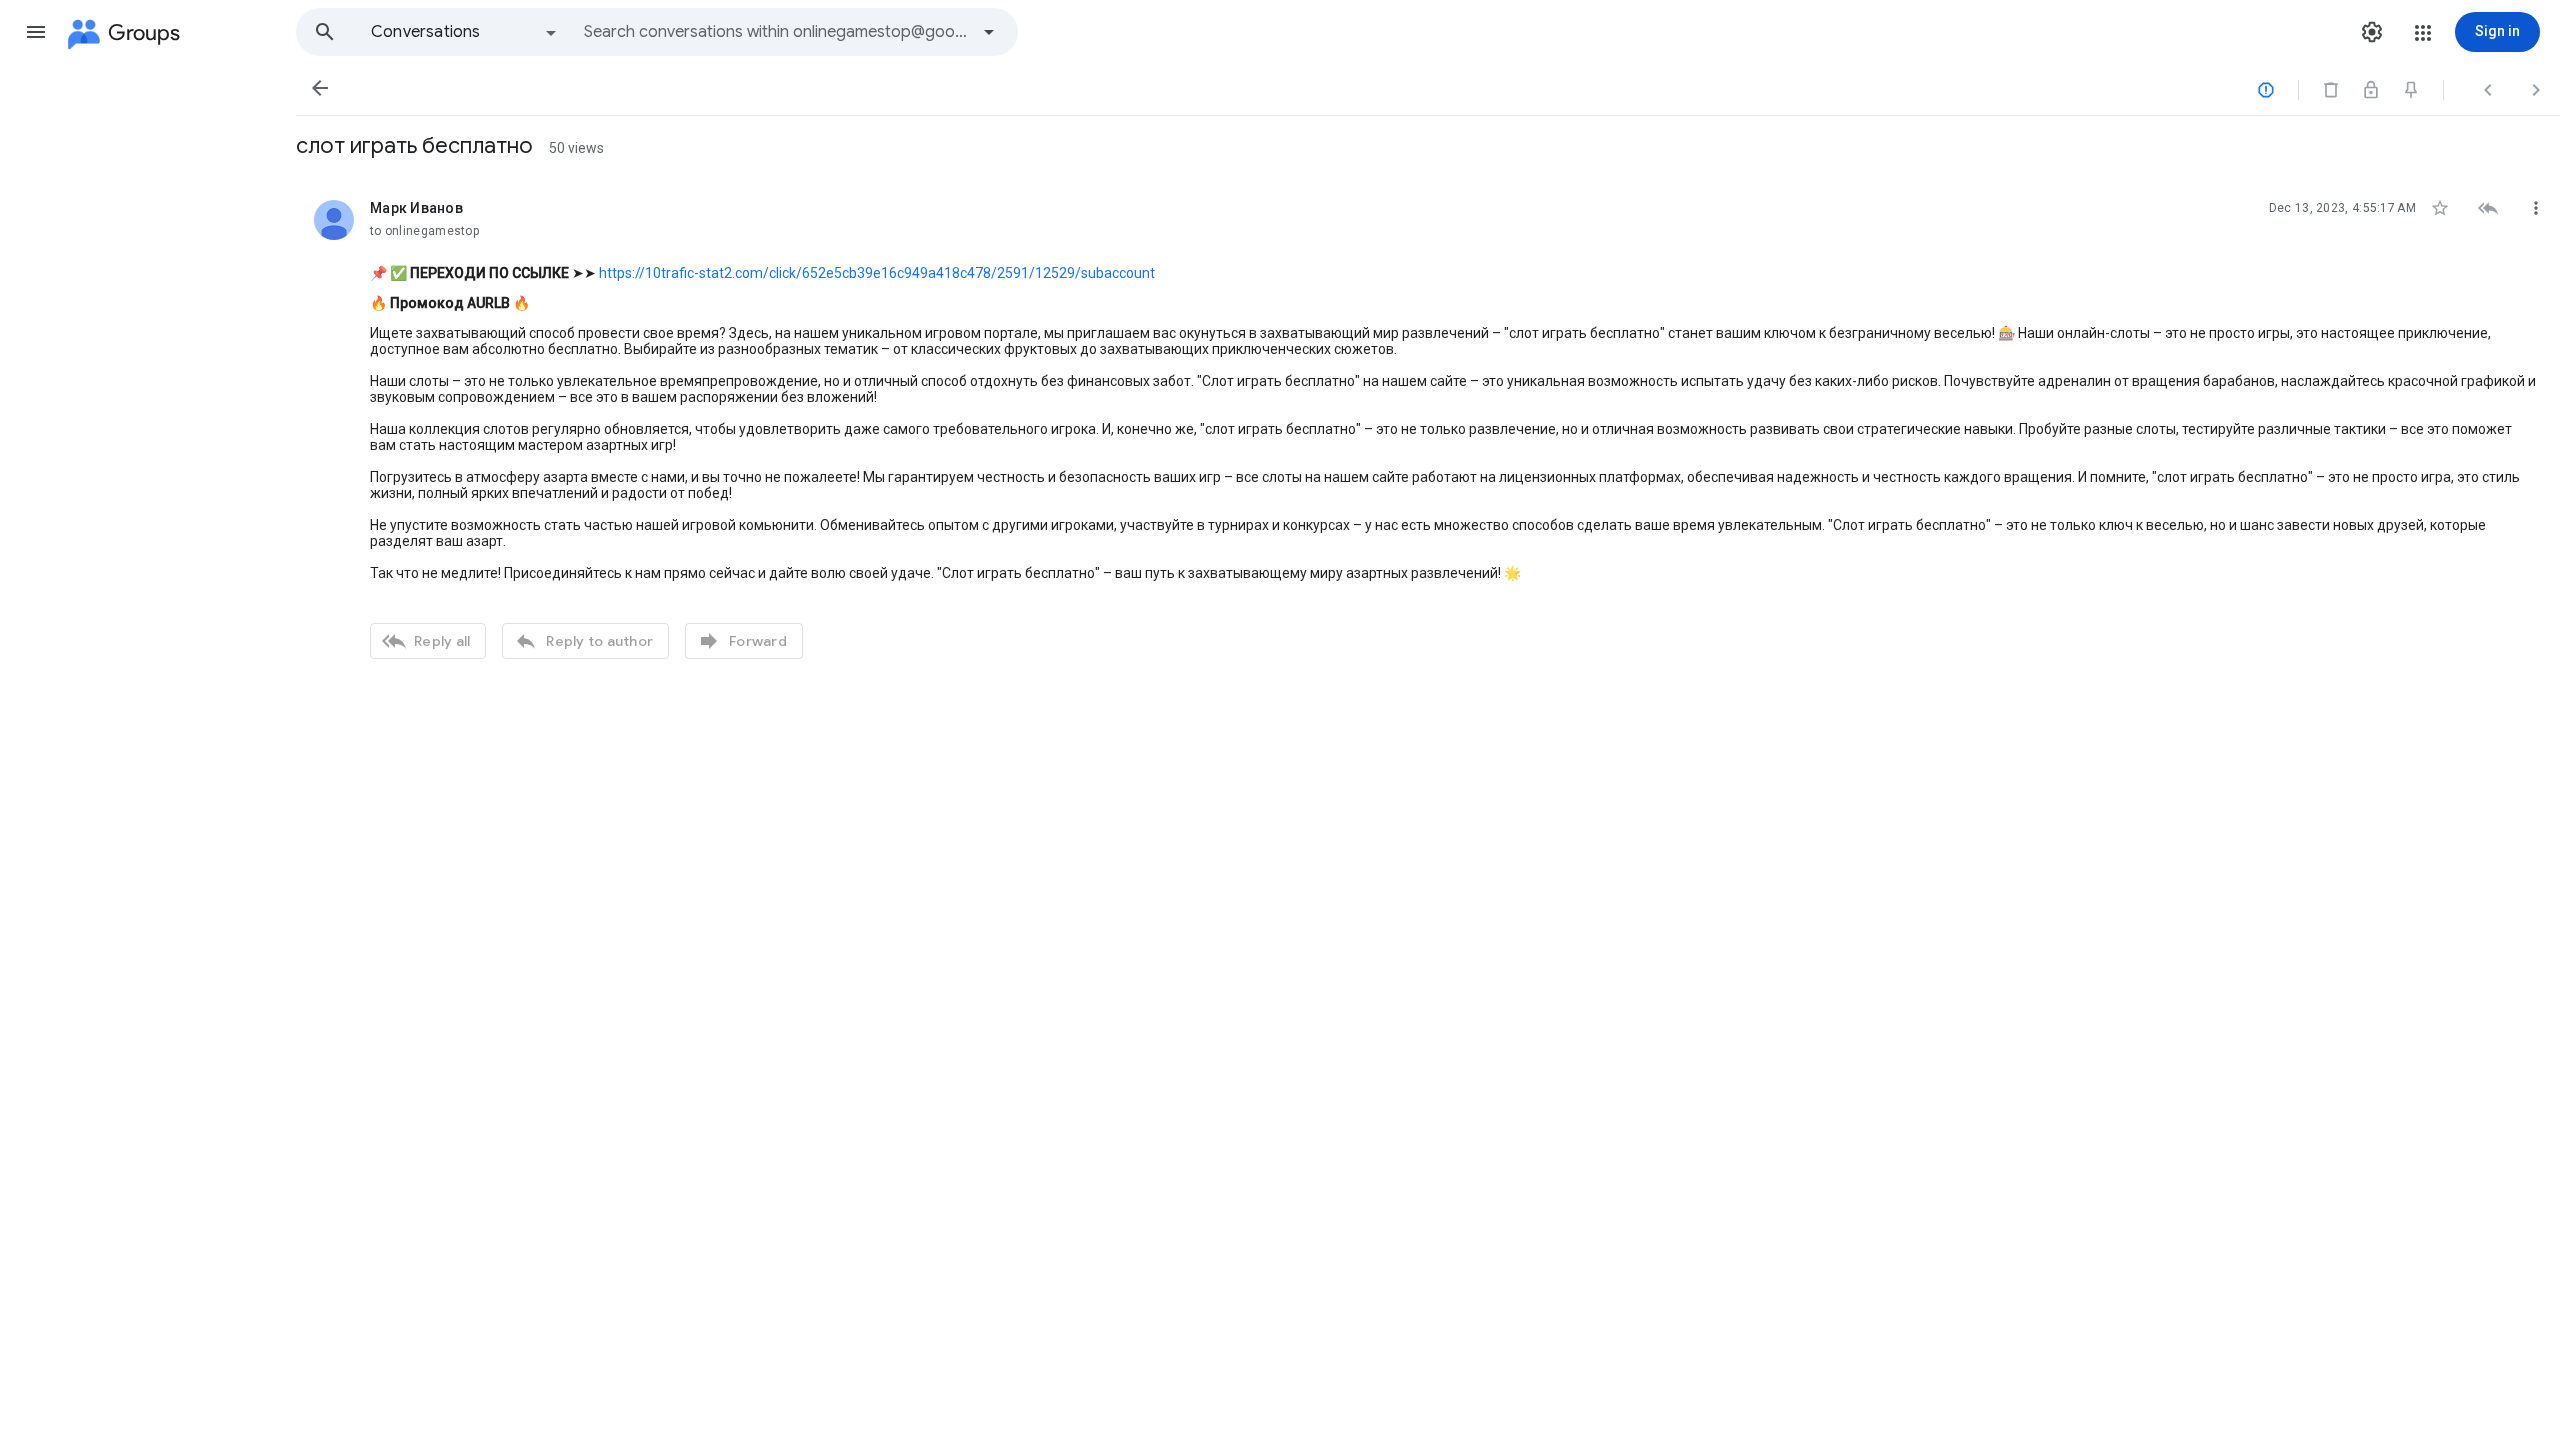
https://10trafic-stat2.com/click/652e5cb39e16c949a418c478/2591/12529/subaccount (877, 273)
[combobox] (776, 32)
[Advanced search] (989, 32)
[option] (465, 32)
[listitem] (1428, 427)
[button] (36, 32)
